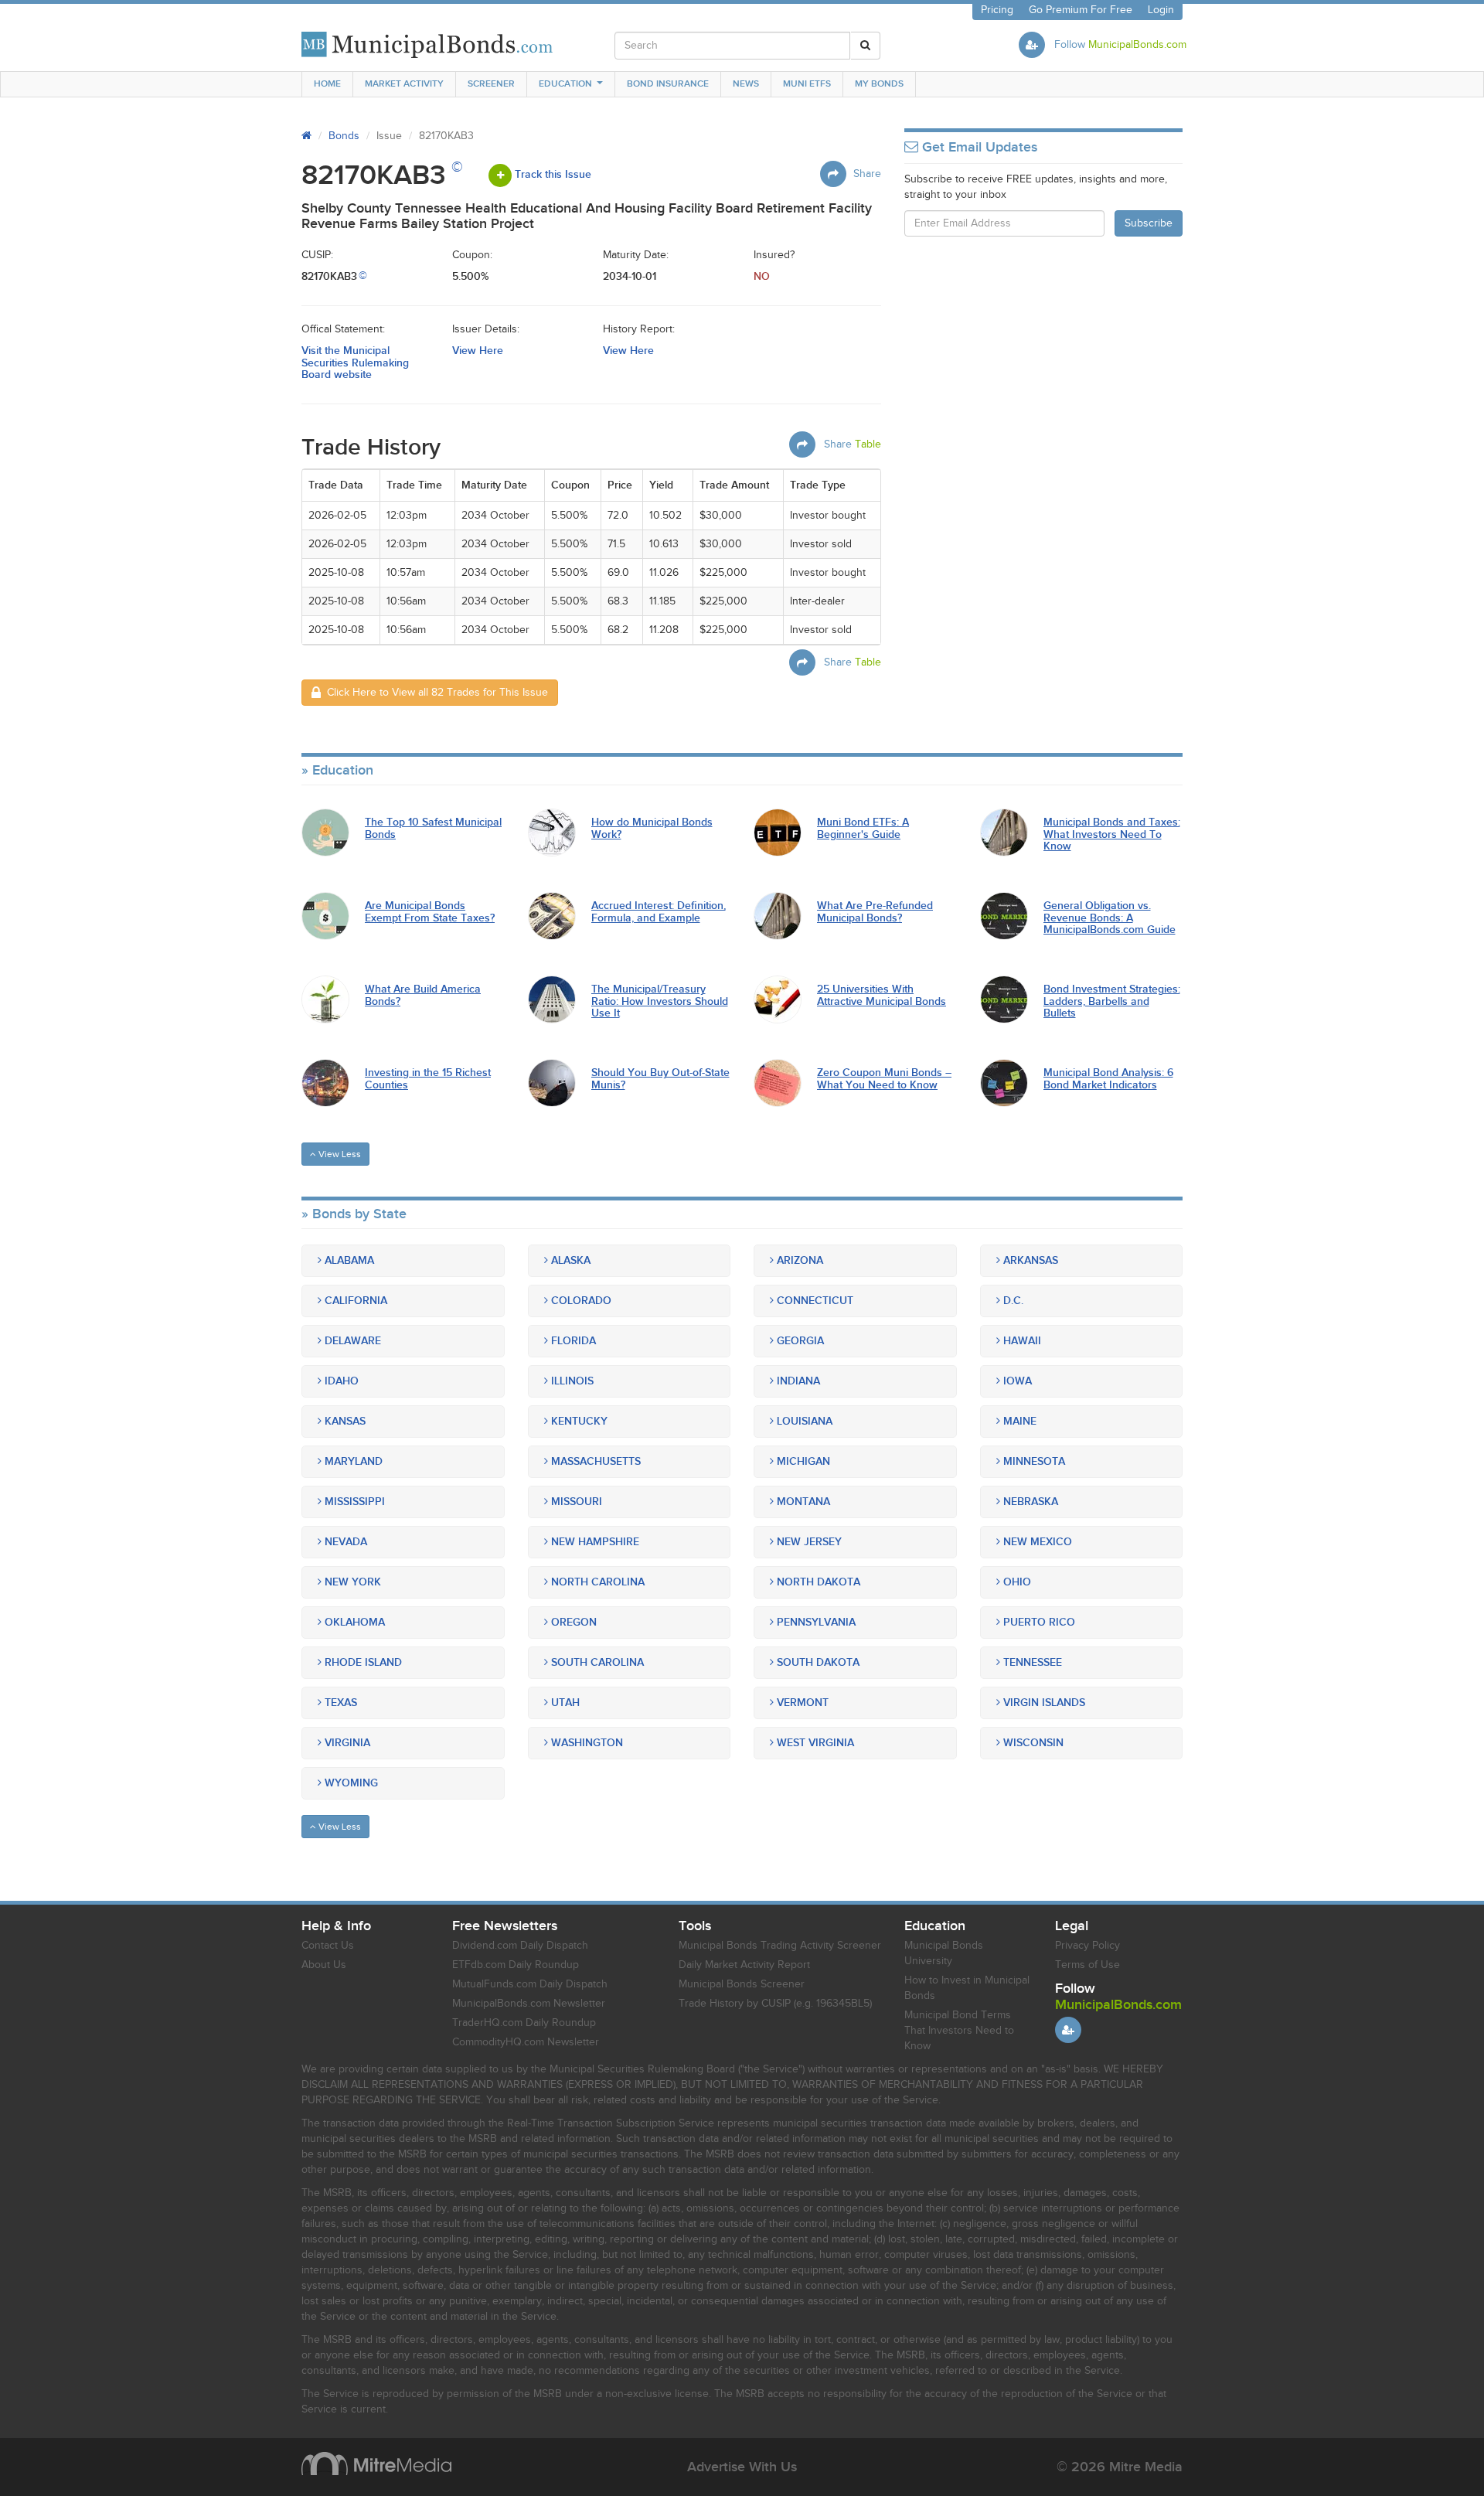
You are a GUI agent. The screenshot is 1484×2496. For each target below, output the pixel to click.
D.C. (1012, 1301)
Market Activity (404, 84)
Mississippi (353, 1502)
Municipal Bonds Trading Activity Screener (780, 1946)
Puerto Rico (1038, 1622)
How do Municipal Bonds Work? (652, 828)
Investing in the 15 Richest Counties (428, 1079)
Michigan (802, 1461)
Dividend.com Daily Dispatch (520, 1946)
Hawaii (1021, 1341)
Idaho (340, 1381)
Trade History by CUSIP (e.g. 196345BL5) (775, 2004)
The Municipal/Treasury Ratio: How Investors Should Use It (660, 1001)
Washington (585, 1743)
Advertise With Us (742, 2467)
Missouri (575, 1502)
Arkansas (1029, 1260)
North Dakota (817, 1582)
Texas (339, 1703)
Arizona (798, 1260)
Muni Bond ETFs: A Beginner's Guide (863, 828)
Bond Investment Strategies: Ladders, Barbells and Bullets (1112, 1001)
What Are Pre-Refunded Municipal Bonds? (875, 912)
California (354, 1301)
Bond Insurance (668, 84)
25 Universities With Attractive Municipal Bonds (882, 995)
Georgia (799, 1341)
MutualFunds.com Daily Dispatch (530, 1984)
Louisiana (803, 1421)
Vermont (801, 1703)
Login (1161, 10)
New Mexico (1036, 1542)
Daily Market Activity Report (744, 1965)
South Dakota (817, 1662)
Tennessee (1031, 1662)
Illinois (571, 1381)
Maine (1018, 1421)
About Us (324, 1965)
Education (565, 84)
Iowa (1016, 1381)
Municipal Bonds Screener (742, 1984)
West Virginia (814, 1743)
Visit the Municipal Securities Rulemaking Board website (355, 363)
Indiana (797, 1381)
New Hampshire (594, 1542)
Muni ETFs (807, 84)
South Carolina (596, 1662)
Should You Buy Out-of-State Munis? (660, 1079)
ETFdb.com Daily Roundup (516, 1965)
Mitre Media (376, 2464)
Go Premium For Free (1081, 10)
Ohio (1016, 1582)
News (746, 84)
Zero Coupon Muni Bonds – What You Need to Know (884, 1079)
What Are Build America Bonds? (423, 995)
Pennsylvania (815, 1622)
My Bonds (879, 84)
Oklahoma (353, 1622)
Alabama (348, 1260)
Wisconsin (1032, 1743)
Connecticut (813, 1301)
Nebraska (1029, 1502)
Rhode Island (362, 1662)
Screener (491, 84)
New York (351, 1582)
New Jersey (808, 1542)
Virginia (346, 1743)
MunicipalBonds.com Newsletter (529, 2004)
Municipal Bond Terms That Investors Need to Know (959, 2031)
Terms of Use (1087, 1965)
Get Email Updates (978, 148)
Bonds (344, 136)
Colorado (580, 1301)
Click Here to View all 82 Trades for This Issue (434, 693)
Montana (802, 1502)
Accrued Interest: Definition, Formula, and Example (659, 912)
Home (327, 84)
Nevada (344, 1542)
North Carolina (596, 1582)
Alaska (569, 1260)
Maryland (352, 1461)
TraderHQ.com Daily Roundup (524, 2023)
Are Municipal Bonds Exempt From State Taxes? (430, 912)
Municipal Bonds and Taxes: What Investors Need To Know (1112, 834)
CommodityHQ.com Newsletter (526, 2042)
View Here (478, 351)
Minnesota (1033, 1461)
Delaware (351, 1341)
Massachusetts (594, 1461)
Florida (572, 1341)
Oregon (572, 1622)
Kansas (344, 1421)
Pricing (997, 10)
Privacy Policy (1087, 1946)
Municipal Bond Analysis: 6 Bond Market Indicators (1108, 1079)
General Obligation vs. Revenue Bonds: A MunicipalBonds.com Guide (1110, 918)
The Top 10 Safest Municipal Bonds (433, 828)
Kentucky (578, 1421)
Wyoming (350, 1783)
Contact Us (328, 1946)
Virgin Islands (1043, 1703)
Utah (564, 1703)
